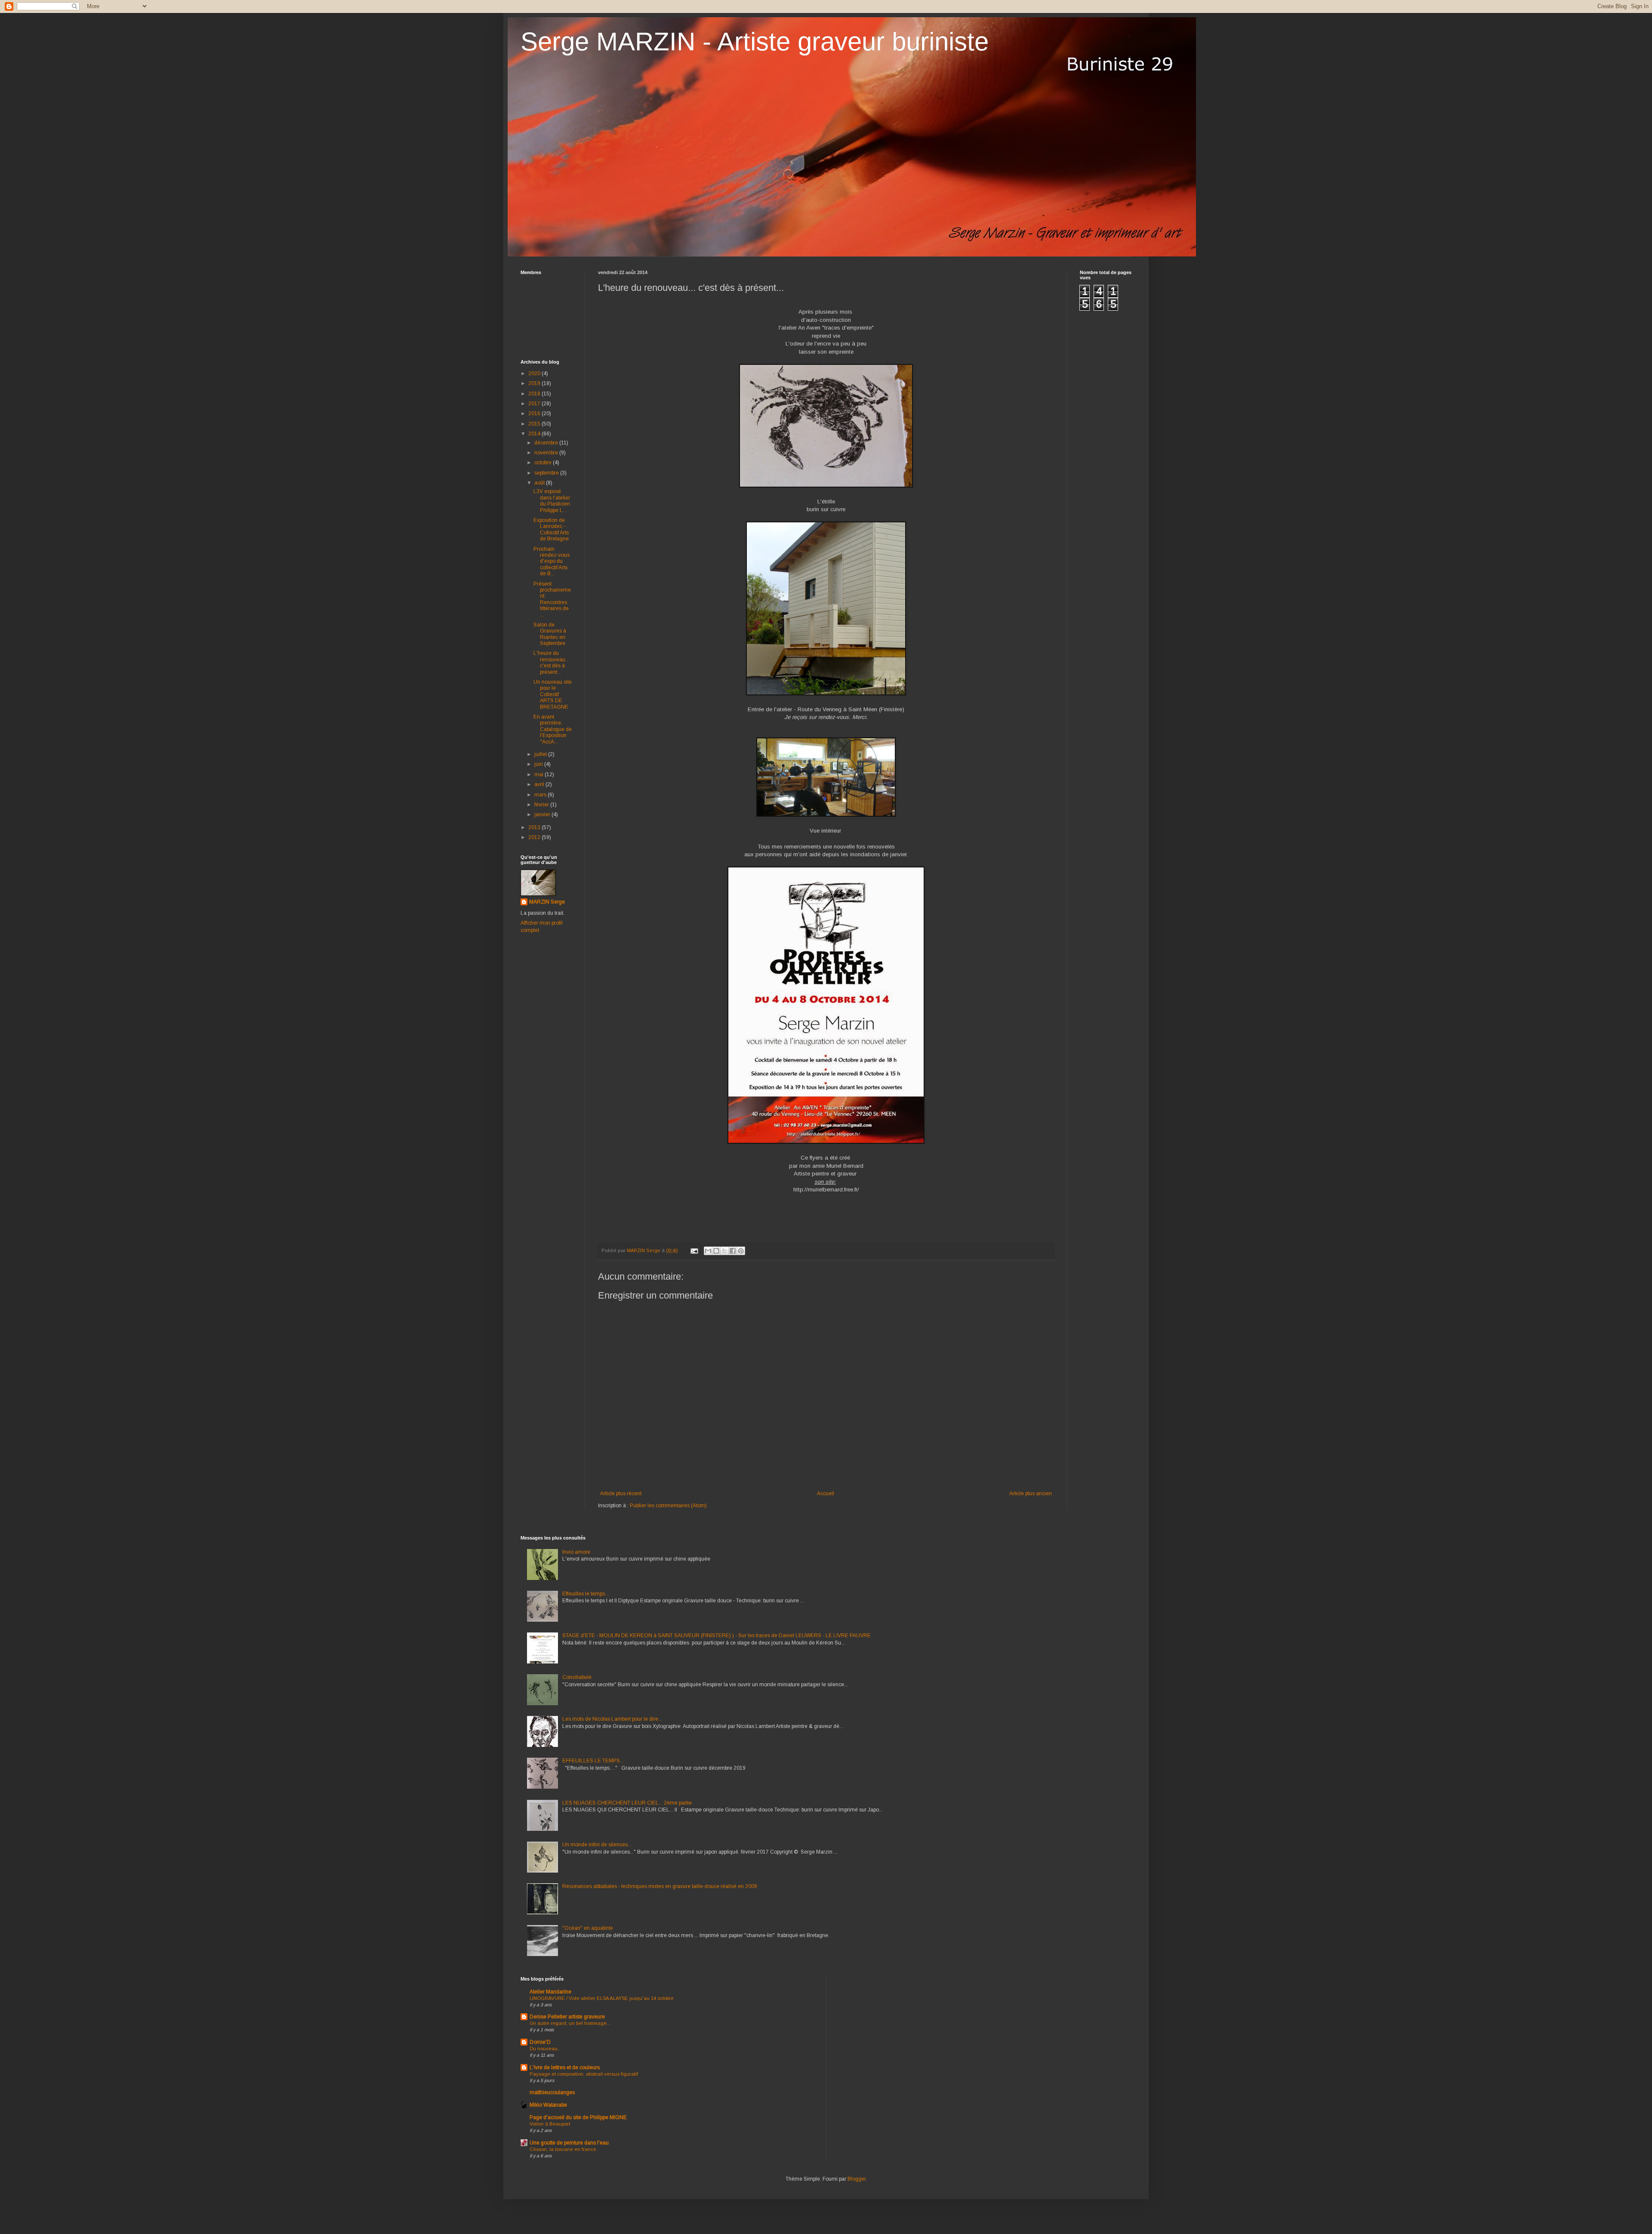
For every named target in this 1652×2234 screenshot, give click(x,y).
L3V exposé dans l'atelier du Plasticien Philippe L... (552, 501)
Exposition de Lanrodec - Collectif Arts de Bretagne (551, 529)
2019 (535, 383)
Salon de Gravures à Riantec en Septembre (550, 634)
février (542, 805)
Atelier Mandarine (550, 1992)
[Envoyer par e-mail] (708, 1251)
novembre (547, 453)
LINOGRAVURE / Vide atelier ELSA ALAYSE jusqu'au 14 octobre (602, 1998)
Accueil (826, 1493)
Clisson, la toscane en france (563, 2149)
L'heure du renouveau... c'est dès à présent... (551, 662)
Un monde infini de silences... (597, 1845)
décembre (547, 443)
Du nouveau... (546, 2049)
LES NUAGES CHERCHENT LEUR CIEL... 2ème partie (627, 1803)
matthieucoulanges (552, 2092)
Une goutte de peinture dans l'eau (569, 2143)
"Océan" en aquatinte (588, 1928)
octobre (544, 463)
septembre (547, 473)
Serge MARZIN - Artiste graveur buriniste (755, 42)
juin (539, 764)
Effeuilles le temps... (586, 1594)
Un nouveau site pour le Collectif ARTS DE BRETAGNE (553, 694)
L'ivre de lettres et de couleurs (565, 2067)
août (540, 483)
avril (540, 784)
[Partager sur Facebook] (733, 1251)
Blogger (857, 2179)
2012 (535, 837)
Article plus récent (621, 1493)
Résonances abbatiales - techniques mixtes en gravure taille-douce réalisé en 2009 (660, 1886)
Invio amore (576, 1552)
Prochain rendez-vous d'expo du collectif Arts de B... (552, 562)
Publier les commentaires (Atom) (668, 1506)
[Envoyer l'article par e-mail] (694, 1250)
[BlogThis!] (716, 1251)
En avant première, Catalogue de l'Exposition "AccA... (553, 729)
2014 (535, 434)
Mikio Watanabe (548, 2105)
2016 (535, 413)
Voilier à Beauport (550, 2124)
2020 (535, 373)
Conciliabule (577, 1677)
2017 (535, 404)
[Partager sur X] (724, 1251)
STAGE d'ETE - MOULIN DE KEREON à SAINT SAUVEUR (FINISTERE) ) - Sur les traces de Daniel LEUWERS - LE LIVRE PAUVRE (717, 1635)
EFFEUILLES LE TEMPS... (593, 1761)
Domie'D (540, 2042)
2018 (535, 394)
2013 (535, 827)
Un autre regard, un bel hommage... (570, 2023)
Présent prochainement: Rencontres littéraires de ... (552, 599)
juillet (541, 754)
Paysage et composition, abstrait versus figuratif (584, 2074)
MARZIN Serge (547, 902)
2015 (535, 424)
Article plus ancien (1031, 1493)
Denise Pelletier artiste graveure (567, 2017)
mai (539, 774)
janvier (543, 815)
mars (541, 795)
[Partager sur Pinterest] (741, 1251)
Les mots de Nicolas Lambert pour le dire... (612, 1719)
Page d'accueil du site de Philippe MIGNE (578, 2117)
